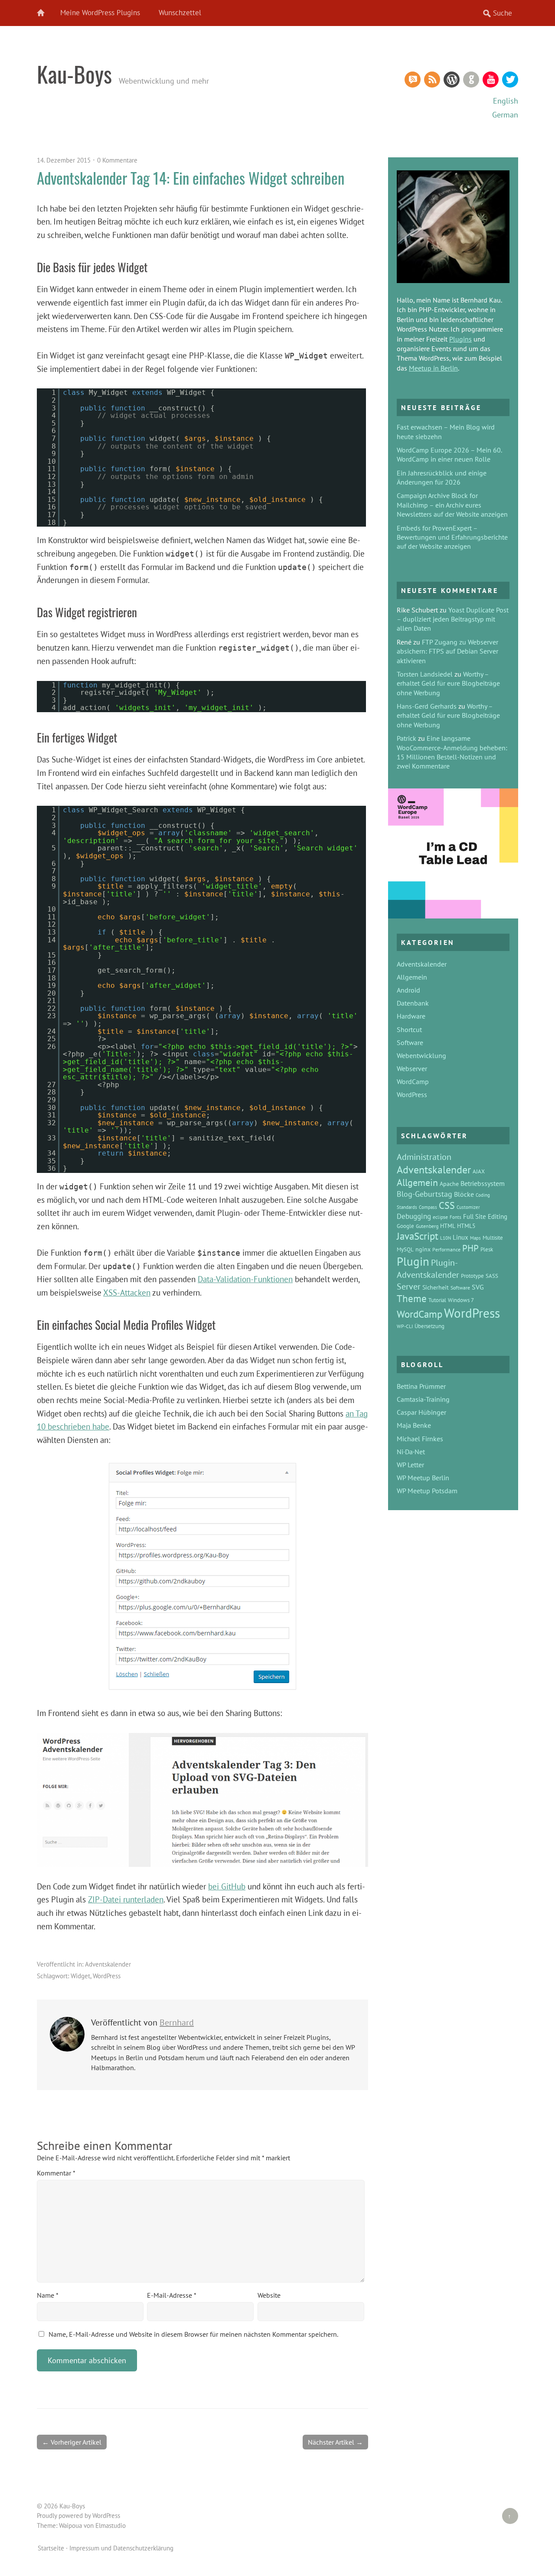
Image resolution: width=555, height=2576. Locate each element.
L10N (446, 1238)
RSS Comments (413, 80)
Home (46, 13)
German (505, 115)
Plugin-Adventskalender (428, 1268)
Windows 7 (461, 1300)
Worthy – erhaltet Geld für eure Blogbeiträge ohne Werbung (448, 683)
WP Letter (410, 1465)
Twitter (510, 80)
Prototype (472, 1276)
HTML (448, 1226)
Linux (460, 1237)
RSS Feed (432, 80)
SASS (492, 1276)
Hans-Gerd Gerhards (427, 706)
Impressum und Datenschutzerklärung (121, 2548)
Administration (424, 1157)
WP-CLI (405, 1326)
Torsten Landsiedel (425, 674)
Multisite (493, 1238)
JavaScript (418, 1236)
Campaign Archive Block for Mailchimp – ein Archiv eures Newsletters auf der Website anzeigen (452, 505)
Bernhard (177, 2022)
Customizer (468, 1207)
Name (48, 2295)
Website (269, 2295)
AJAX (479, 1171)
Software (410, 1042)
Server (409, 1286)
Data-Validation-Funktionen (245, 1279)
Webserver (412, 1068)
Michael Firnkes (420, 1439)
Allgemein (412, 977)
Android (408, 990)
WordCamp (413, 1081)
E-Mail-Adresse (172, 2295)
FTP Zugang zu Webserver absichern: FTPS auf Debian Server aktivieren (447, 651)
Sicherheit (436, 1287)
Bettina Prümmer (421, 1386)
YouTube (491, 80)
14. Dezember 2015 (64, 160)
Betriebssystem (483, 1183)
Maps (475, 1238)
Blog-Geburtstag (424, 1194)
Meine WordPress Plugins (100, 13)
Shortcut (409, 1029)
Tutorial (437, 1300)
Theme (412, 1298)
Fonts (455, 1217)
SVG (478, 1287)
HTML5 (466, 1226)
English (506, 101)
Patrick (406, 738)
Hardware (411, 1016)
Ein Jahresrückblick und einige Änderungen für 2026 (442, 477)
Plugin (413, 1261)
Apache (449, 1184)
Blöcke (464, 1194)
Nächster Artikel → (335, 2442)
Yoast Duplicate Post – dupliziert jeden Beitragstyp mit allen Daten (453, 619)
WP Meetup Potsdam (427, 1491)
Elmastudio (111, 2526)
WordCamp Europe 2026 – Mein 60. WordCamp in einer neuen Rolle (449, 454)
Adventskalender (108, 1964)
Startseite (51, 2548)
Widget (80, 1976)
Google (405, 1226)
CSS (447, 1205)
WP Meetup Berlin (423, 1478)
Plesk (487, 1249)
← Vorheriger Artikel (72, 2442)
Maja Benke (414, 1425)
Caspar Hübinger (421, 1412)
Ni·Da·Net (411, 1452)
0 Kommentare (117, 160)
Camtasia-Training (423, 1399)
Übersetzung (429, 1326)
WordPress (452, 80)
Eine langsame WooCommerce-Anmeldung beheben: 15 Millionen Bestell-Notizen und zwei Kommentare (452, 752)
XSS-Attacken (127, 1292)
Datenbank (413, 1003)
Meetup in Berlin (433, 368)
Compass (428, 1207)
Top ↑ (507, 2516)
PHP (470, 1248)
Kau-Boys (74, 74)
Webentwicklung (421, 1055)
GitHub (471, 80)
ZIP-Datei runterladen (126, 1899)
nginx (423, 1249)
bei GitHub (227, 1886)
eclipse (440, 1217)
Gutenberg (427, 1226)
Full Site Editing (485, 1216)
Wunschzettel (180, 13)
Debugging (414, 1216)
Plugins (460, 339)
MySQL (405, 1249)
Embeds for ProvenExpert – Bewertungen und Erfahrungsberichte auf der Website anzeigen (452, 537)
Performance (446, 1249)
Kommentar (56, 2173)
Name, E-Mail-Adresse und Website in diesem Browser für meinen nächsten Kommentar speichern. (193, 2334)
